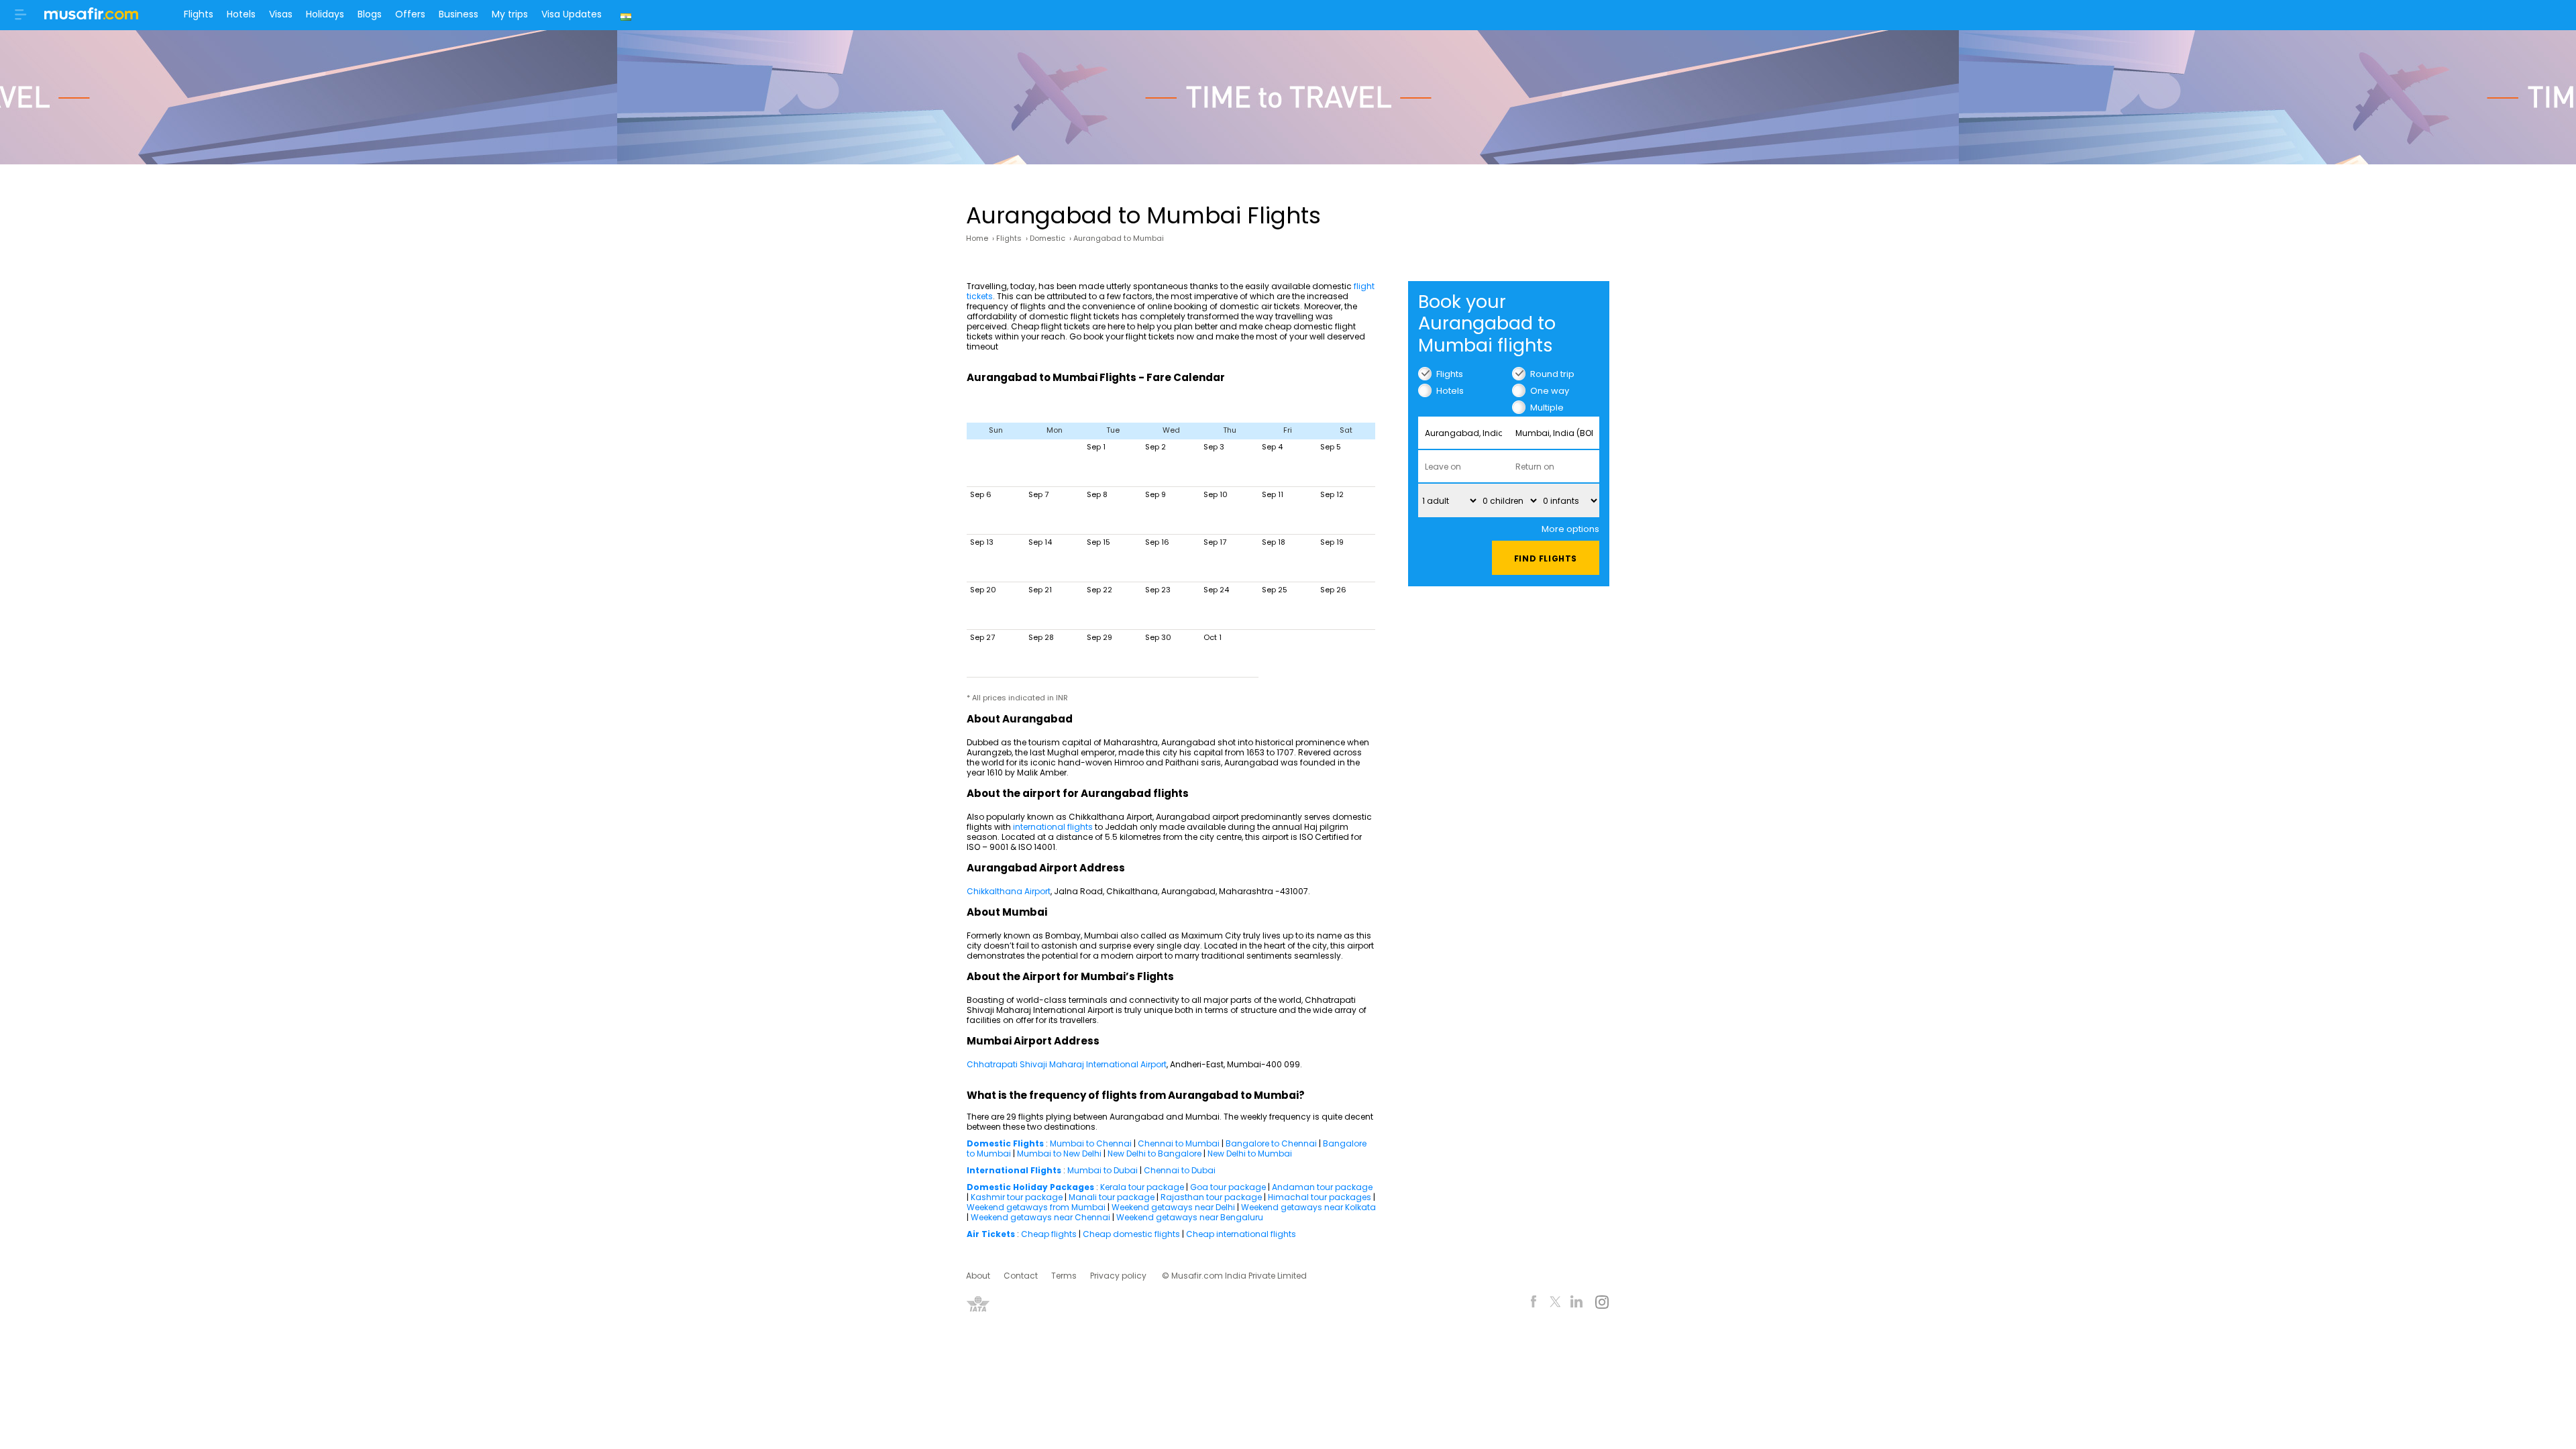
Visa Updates (572, 14)
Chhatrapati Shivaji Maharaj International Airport (1067, 1064)
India (628, 15)
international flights (1053, 827)
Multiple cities (1547, 408)
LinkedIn (1577, 1304)
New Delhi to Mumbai (1250, 1153)
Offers (410, 14)
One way (1550, 391)
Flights (199, 14)
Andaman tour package (1322, 1187)
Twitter (1555, 1304)
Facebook (1534, 1304)
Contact (1021, 1276)
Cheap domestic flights (1132, 1234)
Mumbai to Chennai (1091, 1143)
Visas (281, 14)
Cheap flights (1049, 1234)
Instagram (1602, 1304)
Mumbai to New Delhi (1059, 1153)
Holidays (325, 14)
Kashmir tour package (1017, 1197)
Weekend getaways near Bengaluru (1190, 1217)
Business (459, 14)
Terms (1064, 1276)
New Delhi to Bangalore (1155, 1153)
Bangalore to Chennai (1271, 1143)
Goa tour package (1228, 1187)
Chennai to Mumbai (1179, 1143)
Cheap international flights (1241, 1234)
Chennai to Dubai (1180, 1170)
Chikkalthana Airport (1009, 891)
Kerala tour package (1142, 1187)
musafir (91, 17)
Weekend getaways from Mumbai (1036, 1207)
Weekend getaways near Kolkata (1308, 1207)
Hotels (241, 14)
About (978, 1276)
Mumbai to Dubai (1103, 1170)
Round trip (1552, 374)
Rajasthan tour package (1211, 1197)
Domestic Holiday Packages (1030, 1187)
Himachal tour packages (1320, 1197)
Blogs (370, 14)
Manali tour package (1112, 1197)
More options (1570, 529)
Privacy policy (1118, 1276)
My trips (510, 14)
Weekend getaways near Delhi (1174, 1207)
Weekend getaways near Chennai (1040, 1217)
